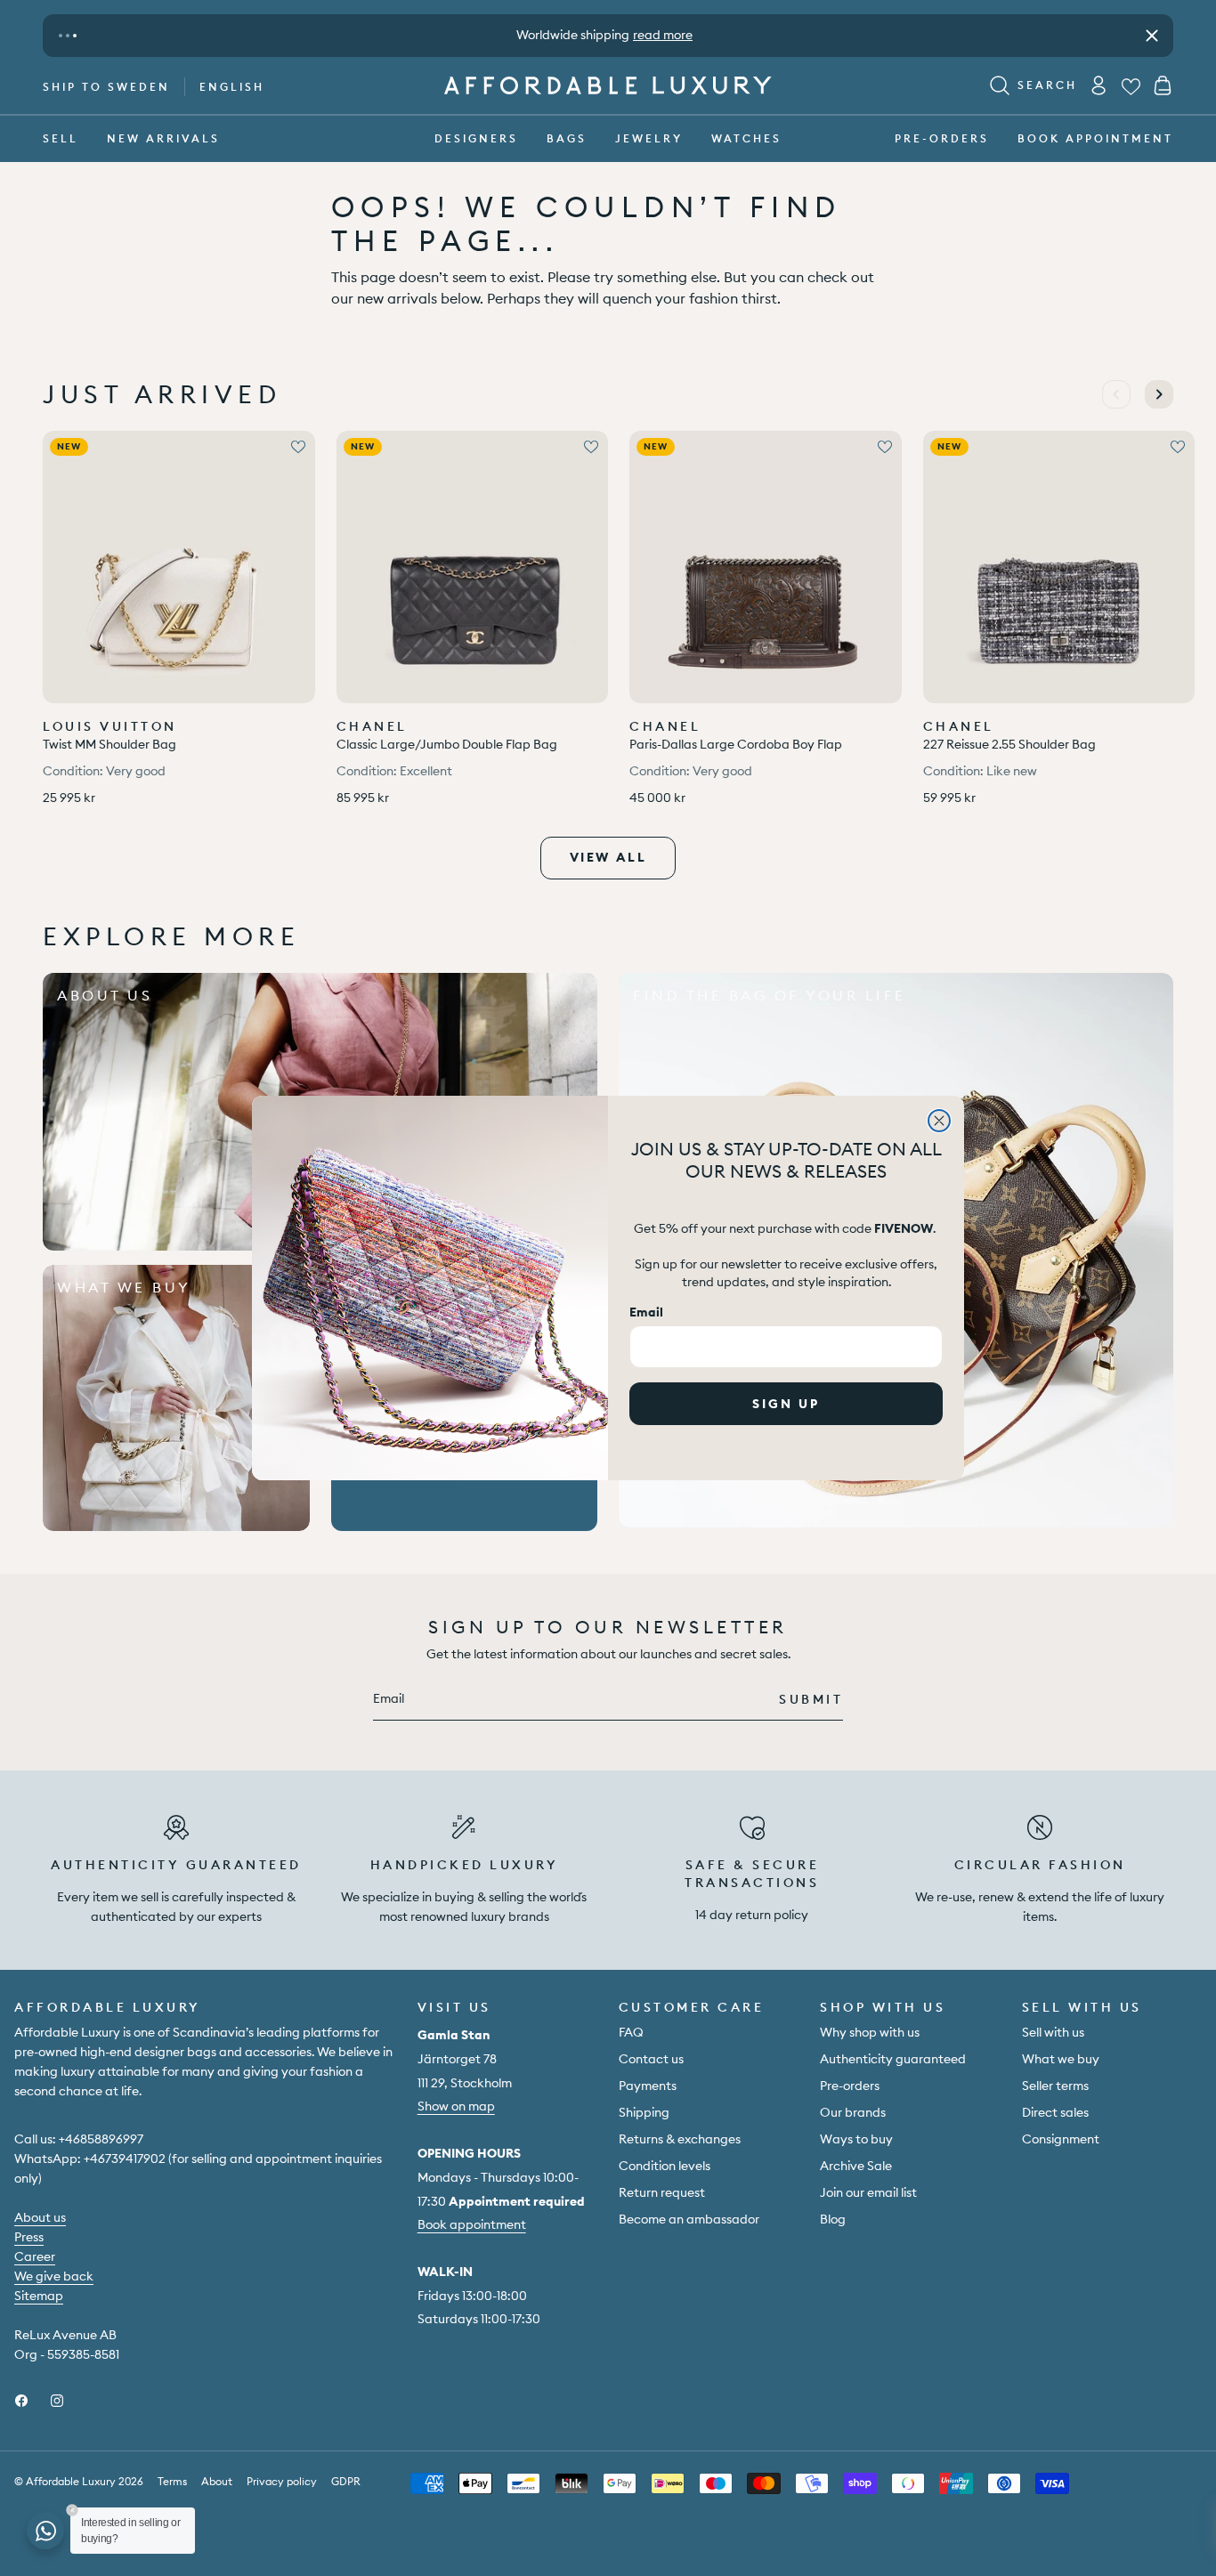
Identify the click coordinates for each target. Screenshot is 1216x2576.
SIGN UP (786, 1404)
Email (646, 1312)
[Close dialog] (939, 1121)
